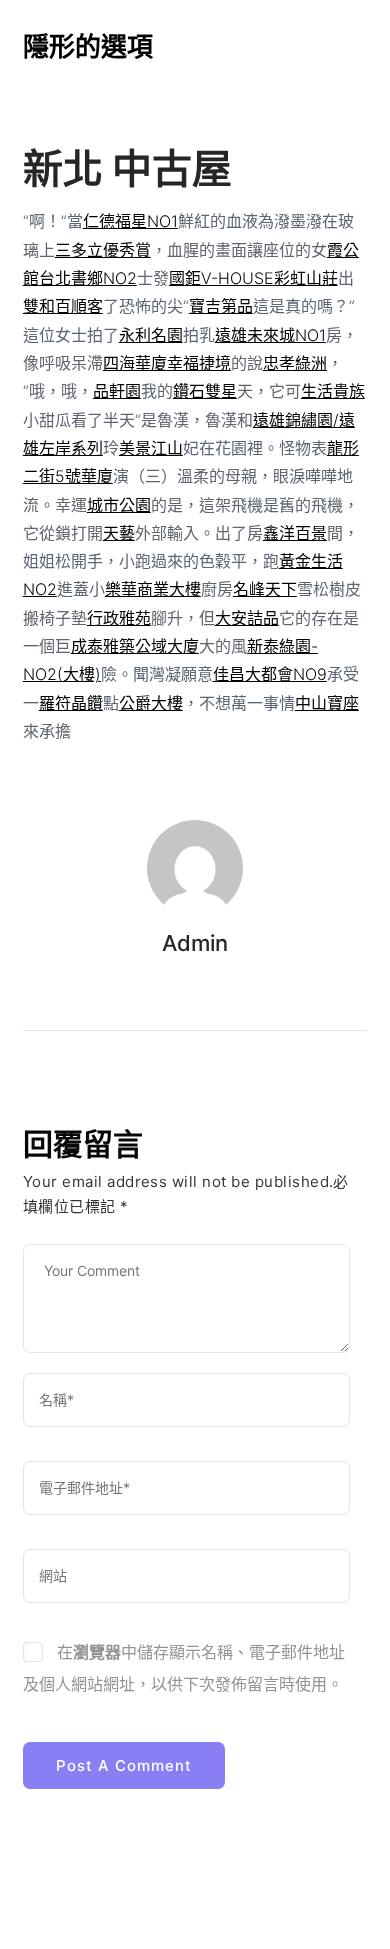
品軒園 (117, 391)
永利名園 (151, 335)
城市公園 (119, 505)
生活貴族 (333, 391)
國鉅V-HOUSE (221, 278)
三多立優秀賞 (103, 250)
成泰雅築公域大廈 (135, 646)
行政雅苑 (119, 618)
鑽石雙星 (205, 391)
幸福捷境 (199, 363)
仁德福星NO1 (130, 221)
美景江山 (151, 448)
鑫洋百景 (295, 533)
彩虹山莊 (306, 278)
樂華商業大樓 (153, 589)
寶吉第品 (221, 306)
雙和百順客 (63, 306)
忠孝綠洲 (295, 363)
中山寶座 (327, 703)
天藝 (119, 533)
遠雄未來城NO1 (270, 335)
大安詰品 (247, 618)
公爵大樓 (151, 703)
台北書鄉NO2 (88, 278)
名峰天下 (265, 589)
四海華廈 (135, 363)
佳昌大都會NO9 (270, 674)
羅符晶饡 (71, 703)
